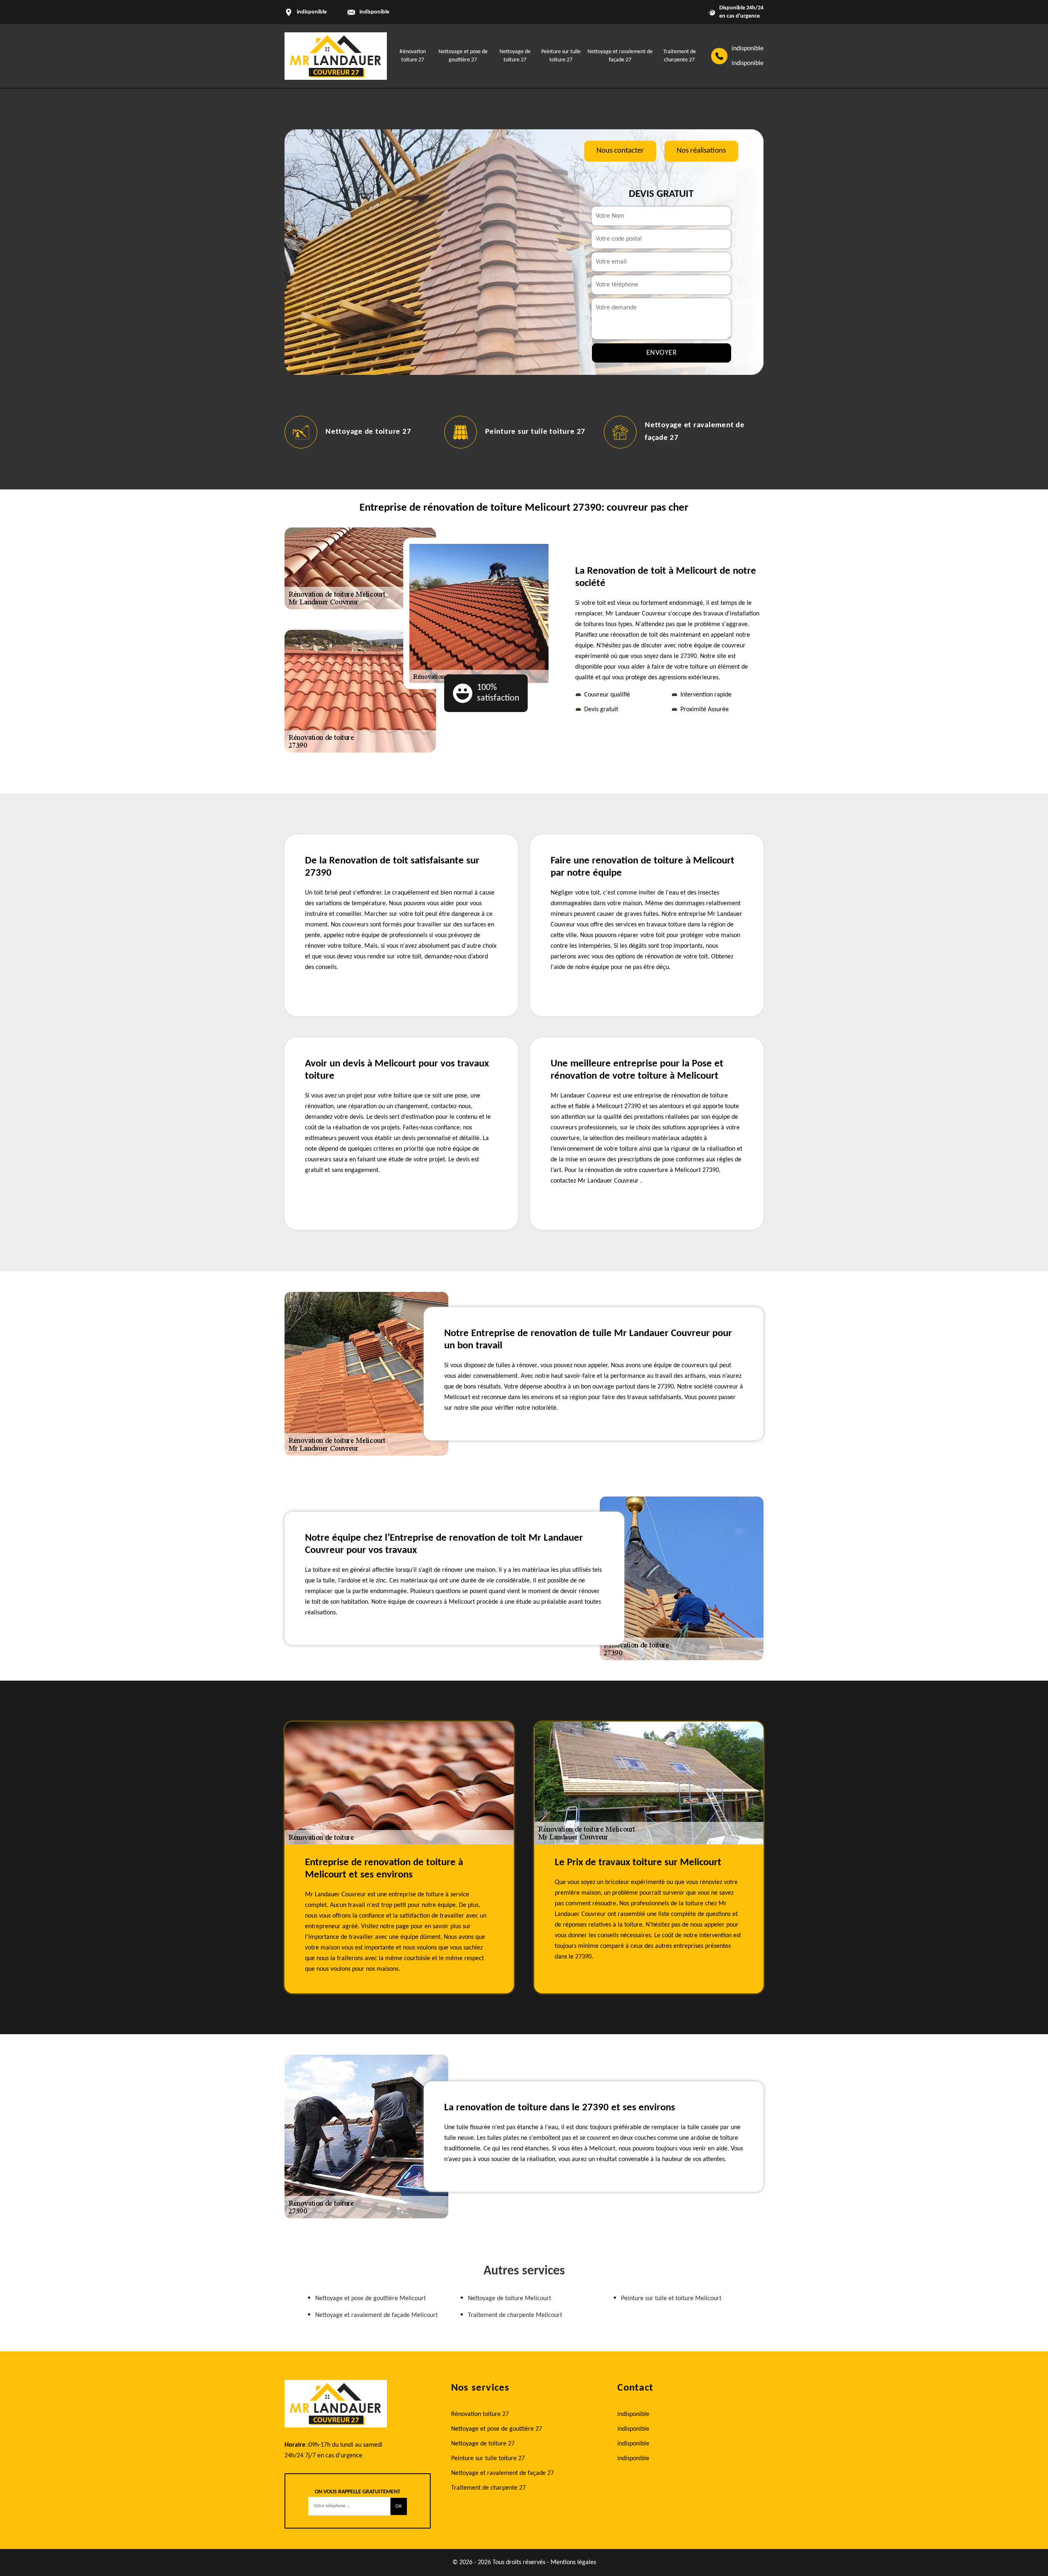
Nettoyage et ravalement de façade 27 (503, 2473)
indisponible (374, 12)
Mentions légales (573, 2562)
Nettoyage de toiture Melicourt (509, 2299)
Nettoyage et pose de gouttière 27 (497, 2429)
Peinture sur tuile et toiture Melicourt (671, 2299)
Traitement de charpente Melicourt (515, 2315)
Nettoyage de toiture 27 (368, 432)
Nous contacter (620, 151)
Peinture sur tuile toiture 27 (535, 432)
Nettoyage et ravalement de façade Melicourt (376, 2315)
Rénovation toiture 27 (480, 2414)
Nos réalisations (701, 151)
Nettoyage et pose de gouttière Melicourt (370, 2299)
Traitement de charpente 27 (488, 2488)
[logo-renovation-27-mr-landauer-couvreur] (336, 56)
